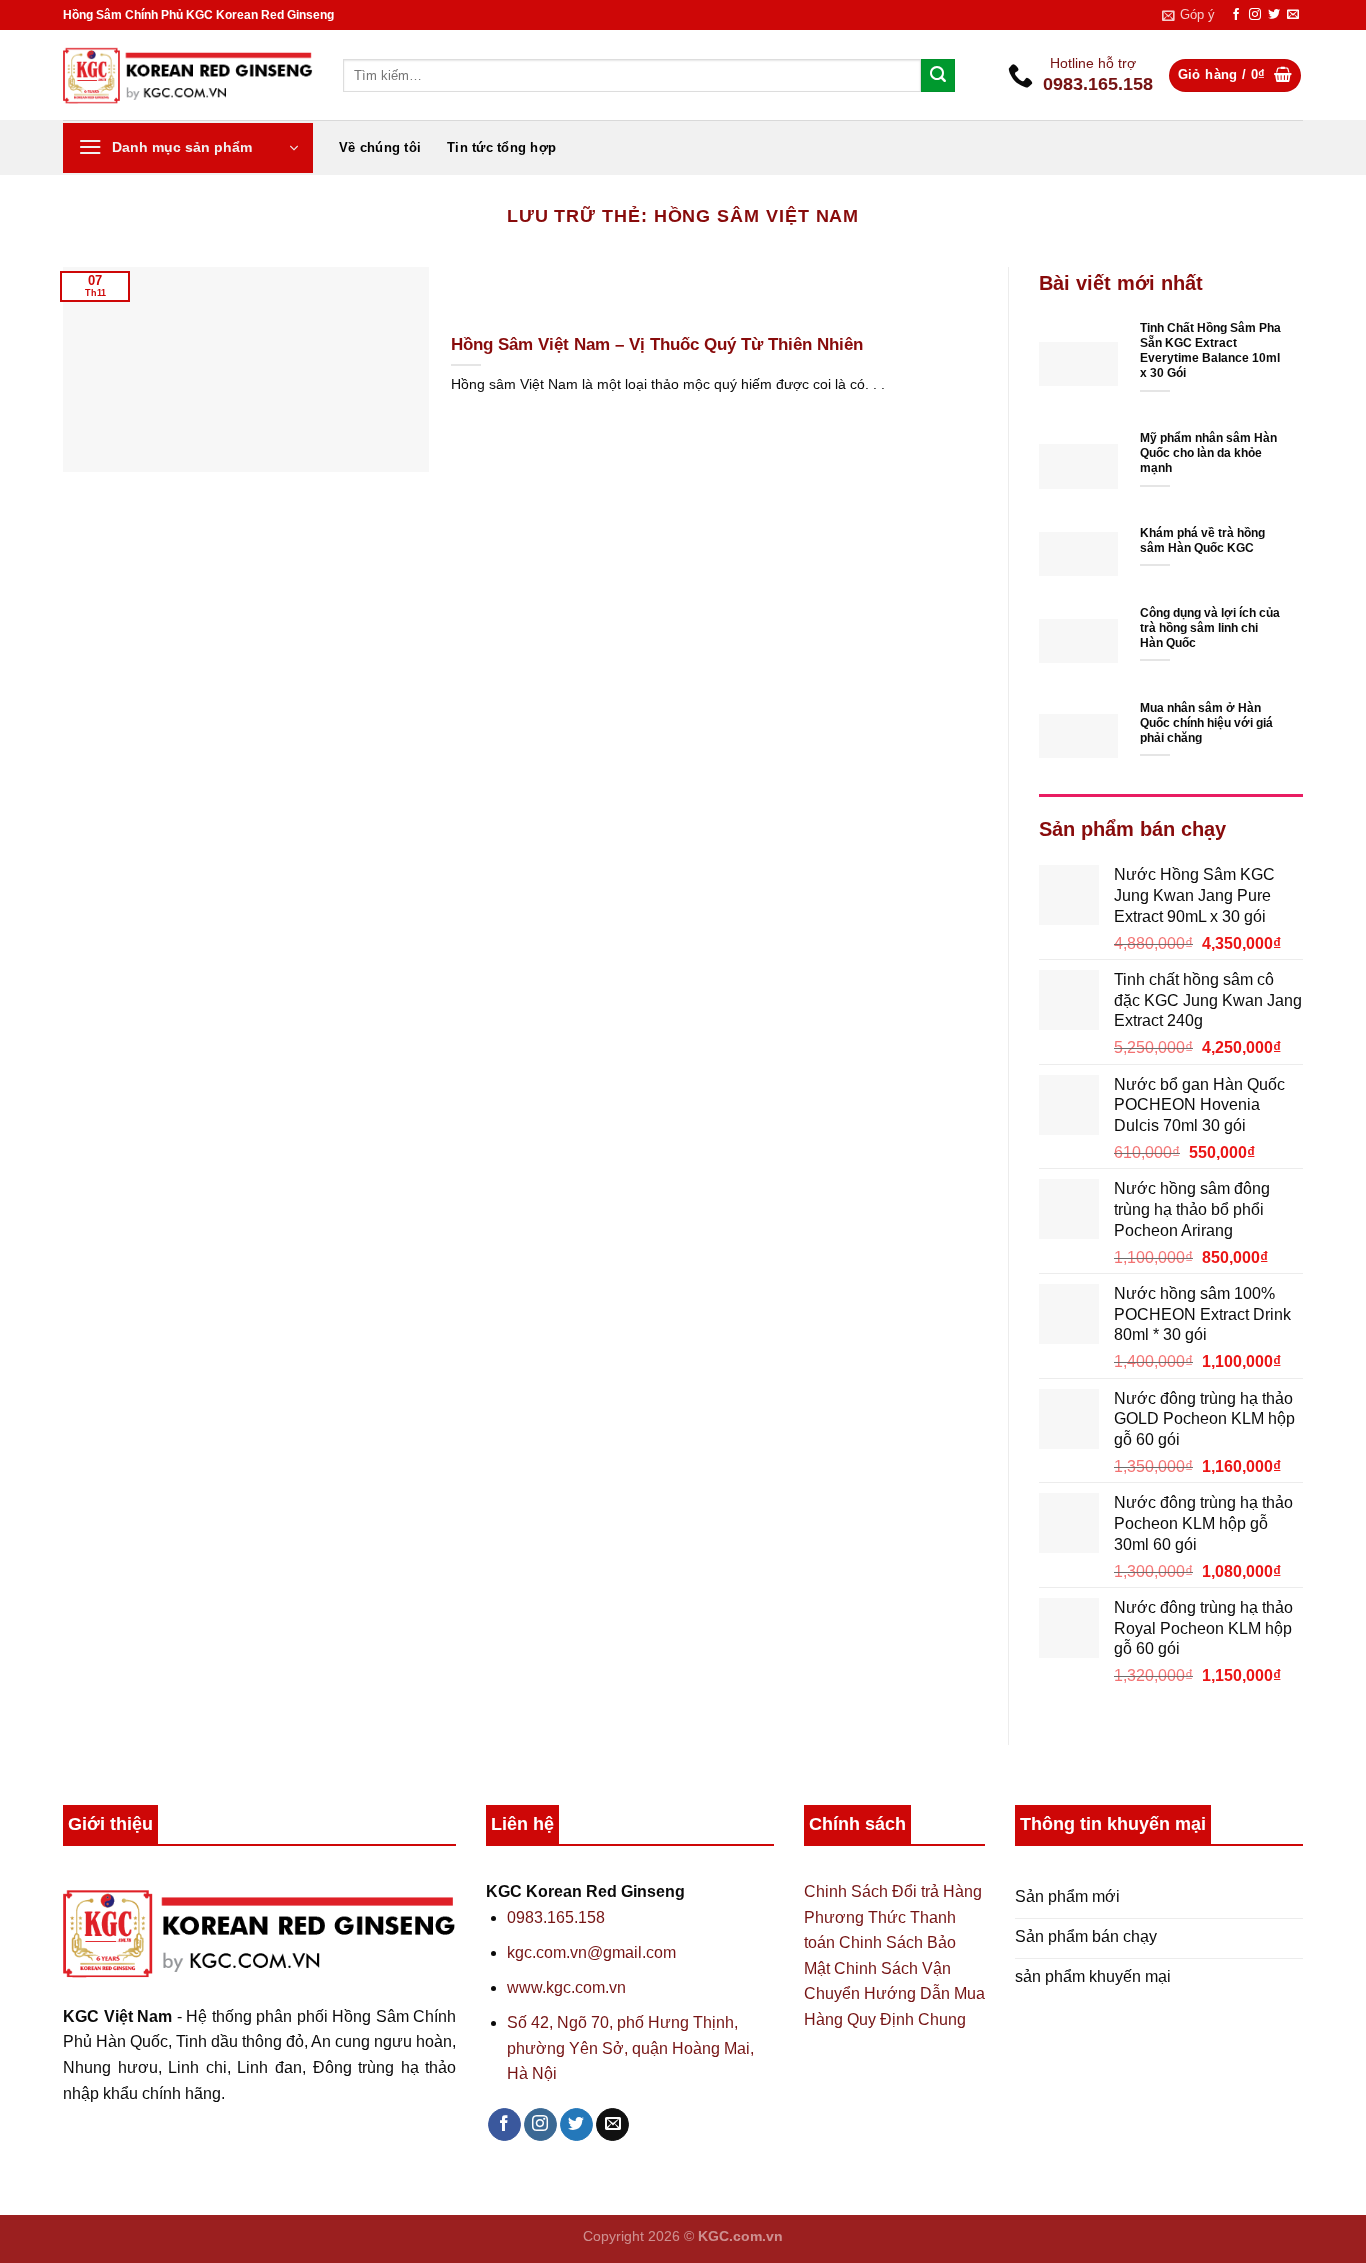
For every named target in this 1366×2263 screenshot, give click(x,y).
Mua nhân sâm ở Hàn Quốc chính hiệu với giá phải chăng (1206, 723)
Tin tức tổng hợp (501, 147)
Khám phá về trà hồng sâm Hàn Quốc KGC (1202, 540)
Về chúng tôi (380, 147)
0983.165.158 (556, 1917)
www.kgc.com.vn (566, 1987)
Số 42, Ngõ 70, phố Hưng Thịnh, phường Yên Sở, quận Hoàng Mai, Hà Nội (630, 2048)
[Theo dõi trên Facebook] (1236, 15)
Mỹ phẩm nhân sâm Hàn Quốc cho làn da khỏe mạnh (1208, 453)
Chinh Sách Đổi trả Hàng (893, 1891)
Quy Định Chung (906, 2019)
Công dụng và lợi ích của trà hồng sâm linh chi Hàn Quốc (1210, 628)
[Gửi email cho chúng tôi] (1293, 15)
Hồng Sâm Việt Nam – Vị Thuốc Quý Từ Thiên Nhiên (657, 344)
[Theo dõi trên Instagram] (1255, 15)
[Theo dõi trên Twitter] (1274, 15)
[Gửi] (938, 76)
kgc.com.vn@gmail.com (591, 1952)
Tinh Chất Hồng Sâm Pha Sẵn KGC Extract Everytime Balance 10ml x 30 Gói (1210, 350)
